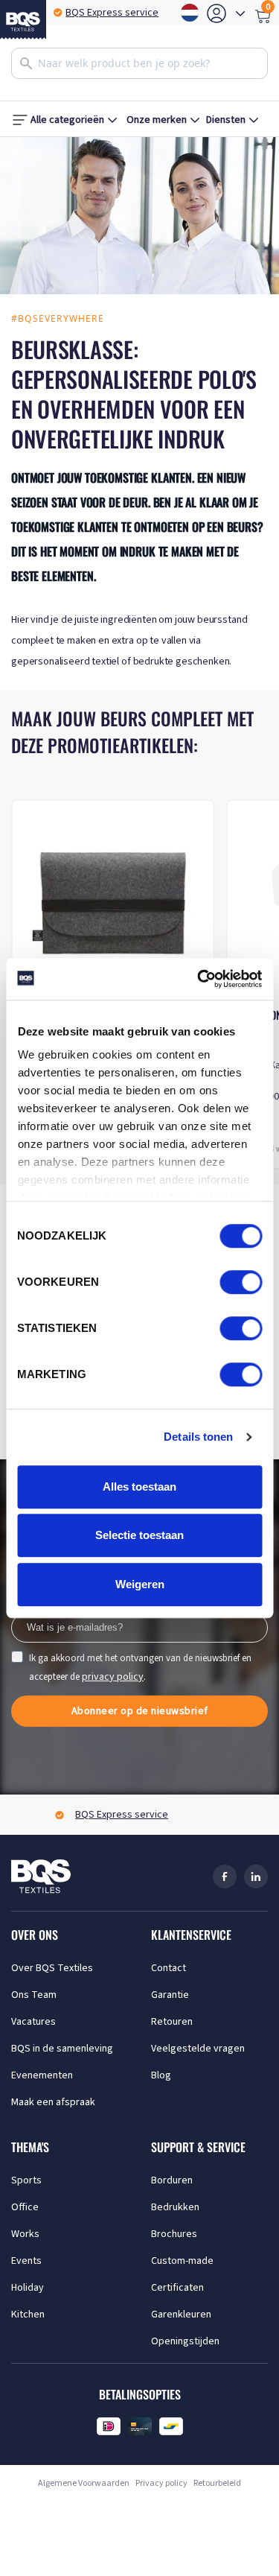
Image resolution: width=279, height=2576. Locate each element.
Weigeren (140, 1584)
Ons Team (34, 1995)
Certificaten (177, 2288)
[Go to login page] (217, 13)
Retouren (172, 2022)
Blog (161, 2075)
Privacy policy (161, 2483)
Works (25, 2234)
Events (26, 2261)
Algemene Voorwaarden (84, 2483)
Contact (169, 1968)
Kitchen (28, 2315)
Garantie (170, 1995)
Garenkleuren (181, 2315)
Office (25, 2207)
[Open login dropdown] (240, 13)
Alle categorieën (67, 120)
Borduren (172, 2180)
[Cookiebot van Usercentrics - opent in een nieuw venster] (199, 979)
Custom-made (182, 2261)
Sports (26, 2180)
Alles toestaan (139, 1487)
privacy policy (113, 1677)
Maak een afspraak (53, 2102)
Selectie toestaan (139, 1535)
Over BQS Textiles (52, 1968)
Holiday (28, 2288)
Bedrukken (175, 2207)
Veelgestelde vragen (198, 2049)
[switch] (241, 1282)
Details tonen (198, 1437)
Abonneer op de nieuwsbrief (140, 1711)
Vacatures (33, 2022)
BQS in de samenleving (62, 2049)
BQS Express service (112, 13)
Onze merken (157, 120)
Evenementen (42, 2075)
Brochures (174, 2234)
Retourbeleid (217, 2483)
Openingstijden (185, 2341)
